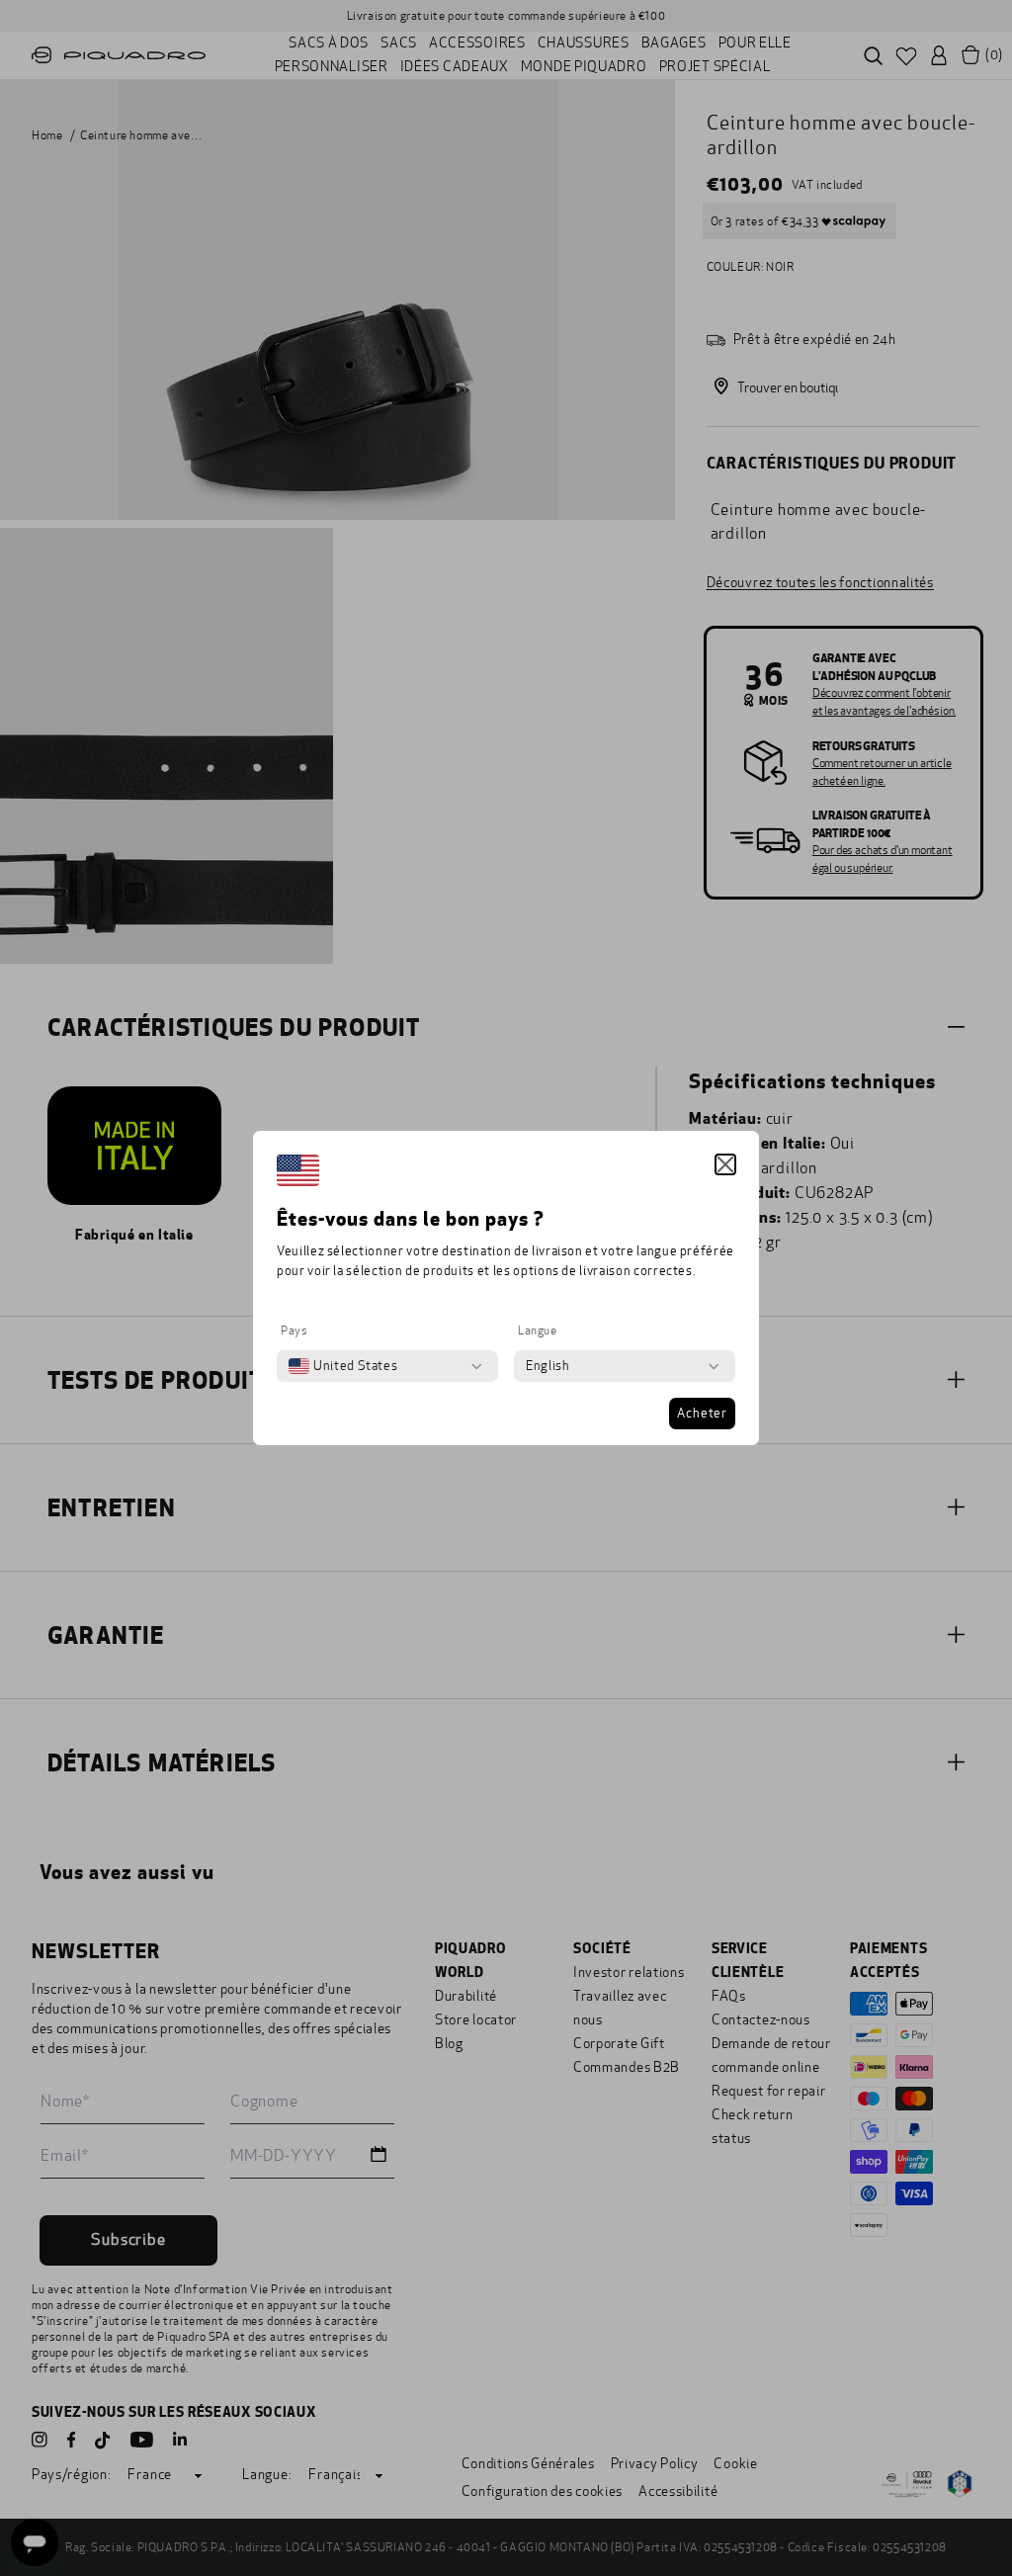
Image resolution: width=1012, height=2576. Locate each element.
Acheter (702, 1414)
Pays (294, 1331)
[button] (725, 1164)
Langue (538, 1331)
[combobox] (343, 1366)
